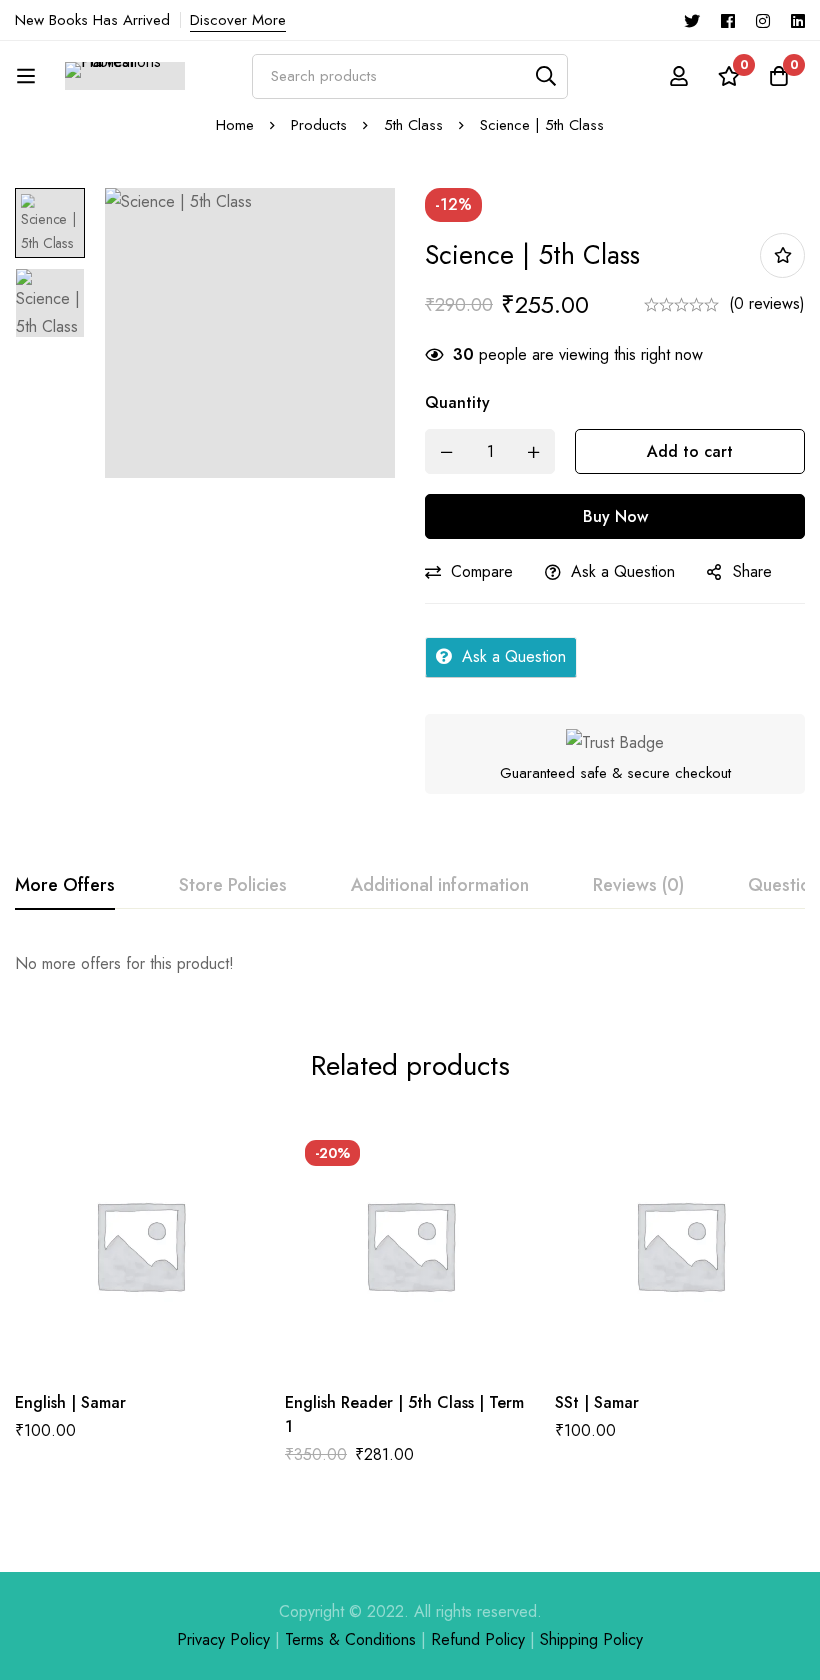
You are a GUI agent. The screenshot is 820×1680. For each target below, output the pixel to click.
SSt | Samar (597, 1402)
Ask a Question (623, 571)
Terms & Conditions (350, 1639)
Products (319, 125)
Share (752, 571)
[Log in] (679, 76)
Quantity (457, 402)
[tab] (65, 886)
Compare (482, 571)
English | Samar (70, 1402)
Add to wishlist (782, 255)
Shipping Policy (591, 1639)
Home (235, 125)
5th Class (413, 125)
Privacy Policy (223, 1639)
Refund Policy (478, 1639)
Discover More (238, 20)
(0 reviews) (767, 303)
